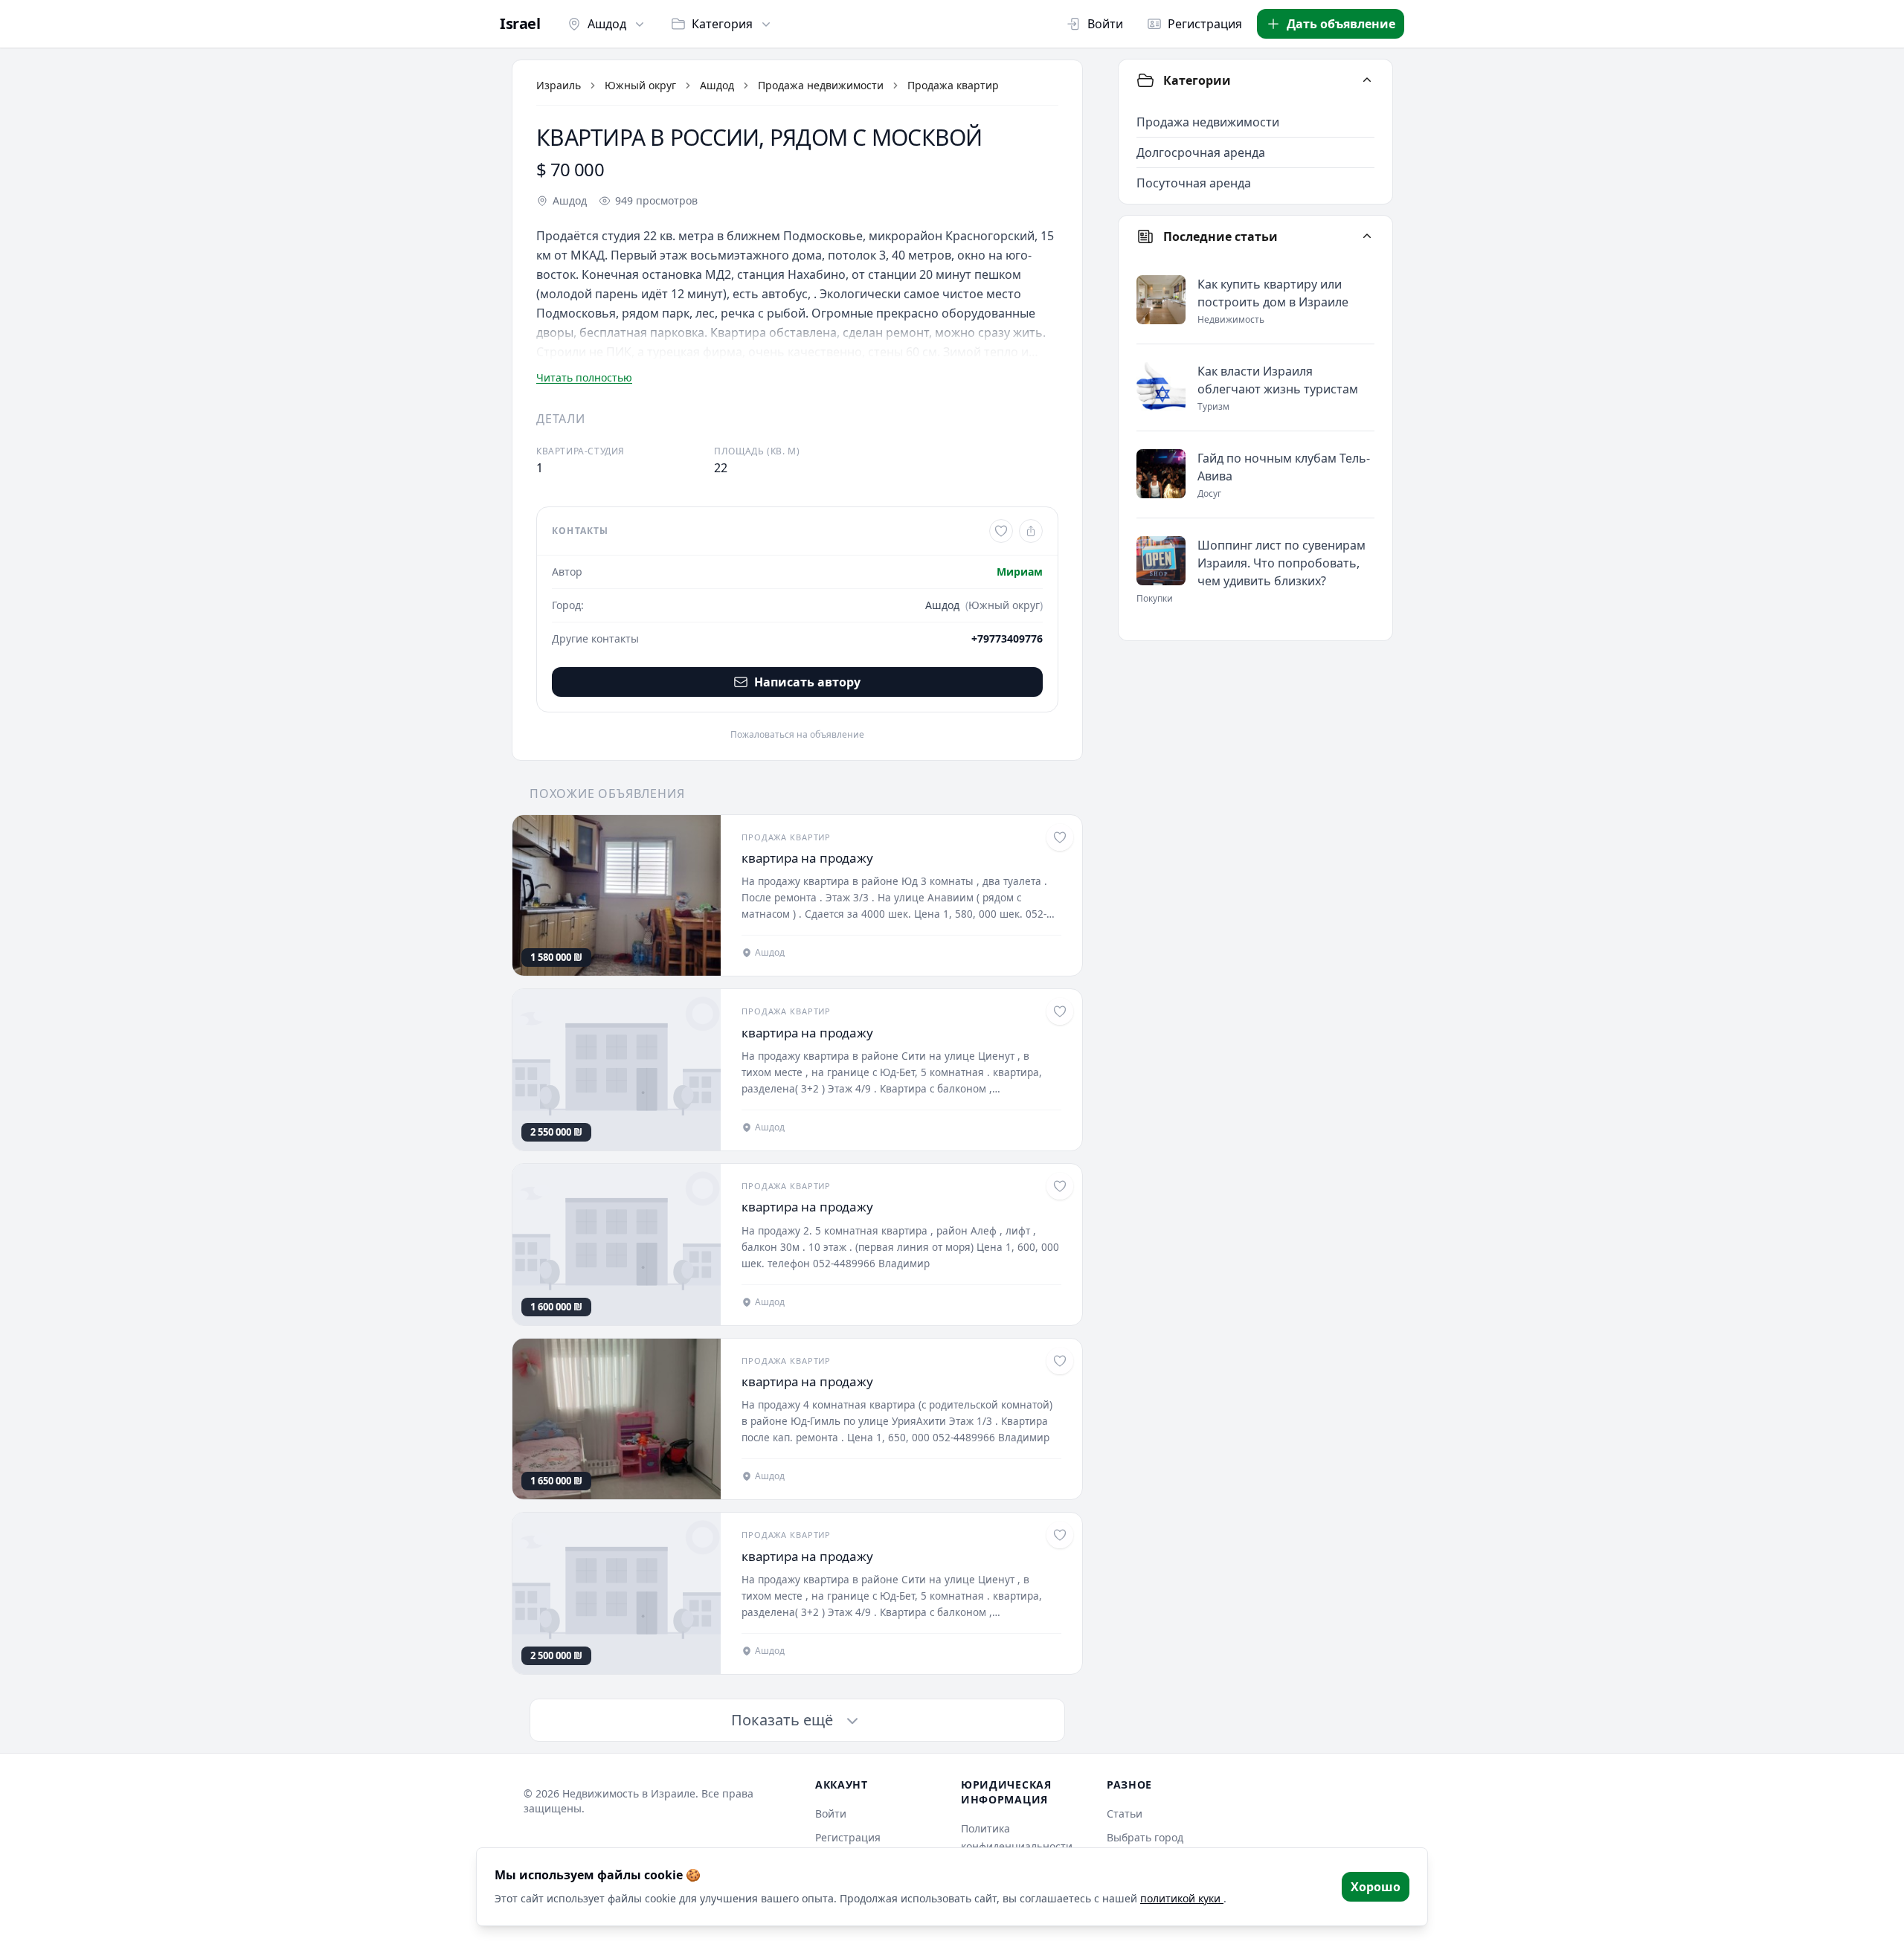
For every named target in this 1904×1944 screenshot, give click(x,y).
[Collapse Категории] (1367, 80)
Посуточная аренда (1194, 183)
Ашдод (607, 24)
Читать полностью (584, 377)
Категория (722, 24)
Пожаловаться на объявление (797, 735)
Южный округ (640, 85)
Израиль (559, 85)
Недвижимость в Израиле (629, 1793)
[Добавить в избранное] (1001, 531)
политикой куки (1182, 1898)
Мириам (1020, 572)
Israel (520, 24)
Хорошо (1376, 1887)
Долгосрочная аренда (1201, 152)
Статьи (1125, 1813)
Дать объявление (1341, 24)
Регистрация (1205, 24)
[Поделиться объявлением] (1031, 531)
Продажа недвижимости (821, 85)
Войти (1105, 24)
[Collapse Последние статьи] (1367, 236)
